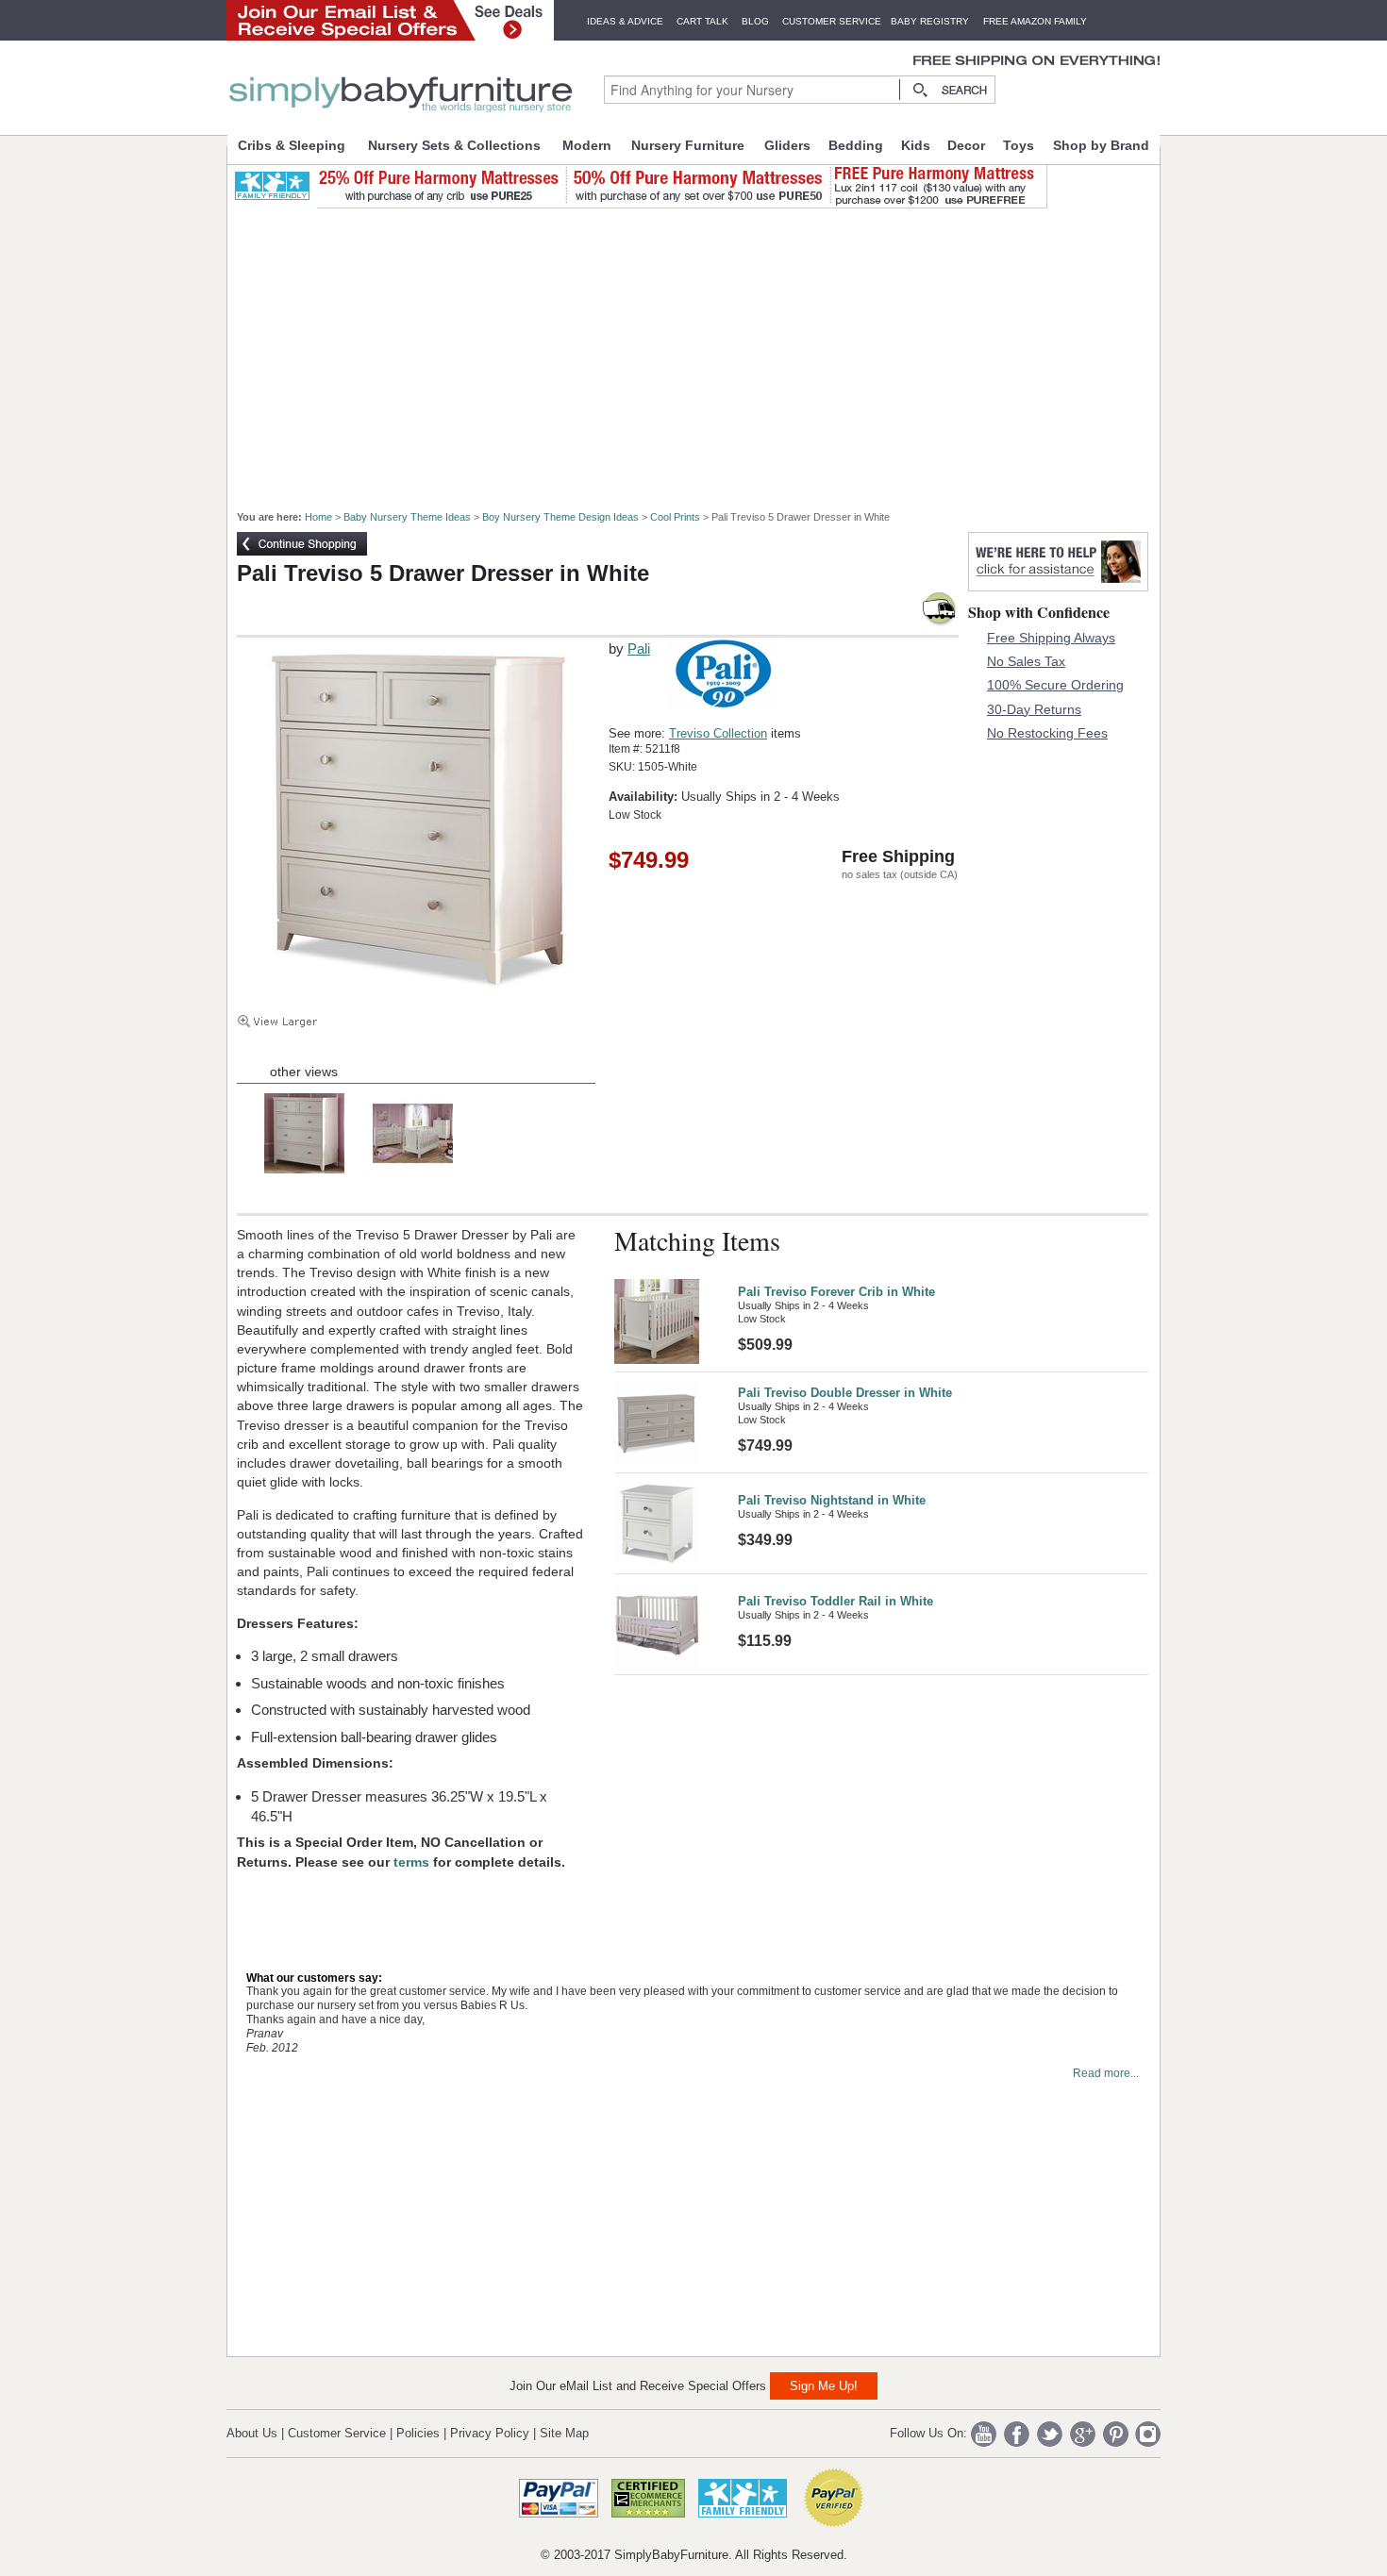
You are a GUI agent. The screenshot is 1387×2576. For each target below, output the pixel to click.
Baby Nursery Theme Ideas (407, 517)
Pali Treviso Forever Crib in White (836, 1292)
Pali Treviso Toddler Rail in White (836, 1601)
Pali (639, 648)
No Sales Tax (1026, 661)
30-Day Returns (1034, 709)
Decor (966, 145)
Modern (587, 145)
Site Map (564, 2433)
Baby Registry (930, 21)
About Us (252, 2433)
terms (413, 1862)
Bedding (856, 145)
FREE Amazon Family (1035, 21)
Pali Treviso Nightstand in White (832, 1500)
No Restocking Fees (1047, 733)
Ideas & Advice (625, 21)
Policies (418, 2433)
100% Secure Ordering (1055, 685)
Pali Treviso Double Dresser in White (845, 1393)
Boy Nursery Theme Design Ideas (560, 517)
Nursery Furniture (688, 145)
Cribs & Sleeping (292, 145)
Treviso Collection (718, 733)
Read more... (1106, 2073)
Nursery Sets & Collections (454, 145)
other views (304, 1072)
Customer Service (832, 21)
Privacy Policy (490, 2433)
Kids (916, 145)
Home (318, 517)
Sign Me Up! (824, 2386)
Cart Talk (702, 21)
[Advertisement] (704, 351)
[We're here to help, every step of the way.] (1058, 586)
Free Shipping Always (1051, 638)
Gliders (787, 145)
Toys (1019, 145)
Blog (755, 21)
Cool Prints (675, 517)
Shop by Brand (1101, 145)
